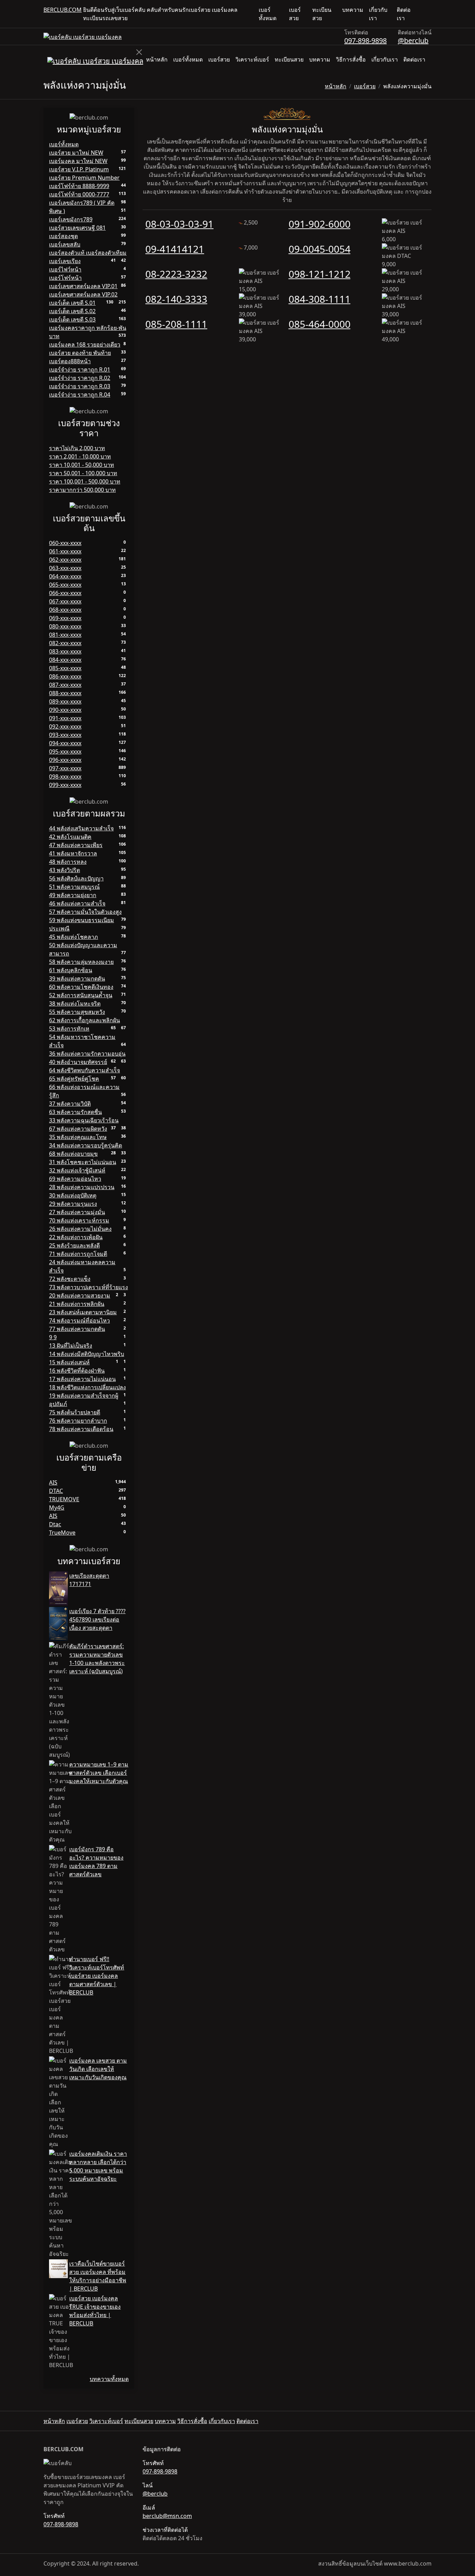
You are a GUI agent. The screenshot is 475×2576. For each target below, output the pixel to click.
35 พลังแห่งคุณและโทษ (78, 1137)
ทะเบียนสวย (322, 14)
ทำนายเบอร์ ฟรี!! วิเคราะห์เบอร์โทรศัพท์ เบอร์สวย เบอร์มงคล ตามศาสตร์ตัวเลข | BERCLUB (97, 1976)
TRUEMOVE (64, 1499)
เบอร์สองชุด (63, 236)
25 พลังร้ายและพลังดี (74, 1245)
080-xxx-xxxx (65, 626)
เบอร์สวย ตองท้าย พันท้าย (80, 353)
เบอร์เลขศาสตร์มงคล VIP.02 (83, 294)
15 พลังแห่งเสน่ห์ (69, 1362)
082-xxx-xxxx (65, 643)
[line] (429, 14)
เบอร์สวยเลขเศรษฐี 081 (77, 228)
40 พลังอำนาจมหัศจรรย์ (78, 1062)
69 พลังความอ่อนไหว (75, 1179)
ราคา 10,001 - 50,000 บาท (82, 465)
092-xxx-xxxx (65, 726)
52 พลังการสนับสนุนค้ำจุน (81, 995)
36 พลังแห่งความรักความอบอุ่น (87, 1054)
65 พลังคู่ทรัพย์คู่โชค (74, 1079)
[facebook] (423, 14)
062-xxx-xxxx (65, 560)
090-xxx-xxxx (65, 710)
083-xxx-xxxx (65, 651)
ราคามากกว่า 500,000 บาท (82, 490)
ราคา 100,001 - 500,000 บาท (85, 481)
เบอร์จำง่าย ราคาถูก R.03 (80, 386)
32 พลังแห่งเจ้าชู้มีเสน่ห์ (77, 1170)
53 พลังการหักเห (69, 1029)
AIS (53, 1482)
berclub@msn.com (167, 2516)
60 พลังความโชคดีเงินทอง (81, 987)
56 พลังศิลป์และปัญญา (76, 878)
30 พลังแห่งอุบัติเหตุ (73, 1195)
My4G (57, 1508)
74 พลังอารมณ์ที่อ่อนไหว (79, 1320)
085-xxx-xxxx (65, 668)
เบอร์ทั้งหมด (268, 14)
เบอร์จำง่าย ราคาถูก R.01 (80, 369)
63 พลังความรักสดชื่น (75, 1112)
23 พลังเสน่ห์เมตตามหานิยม (83, 1312)
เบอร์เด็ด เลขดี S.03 (72, 319)
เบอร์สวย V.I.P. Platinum (79, 169)
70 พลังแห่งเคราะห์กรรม (79, 1220)
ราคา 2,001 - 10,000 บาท (80, 456)
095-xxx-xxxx (65, 751)
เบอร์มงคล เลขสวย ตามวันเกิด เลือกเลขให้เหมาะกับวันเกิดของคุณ (98, 2069)
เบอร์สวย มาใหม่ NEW (76, 153)
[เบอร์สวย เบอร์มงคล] (83, 36)
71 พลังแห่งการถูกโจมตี (78, 1254)
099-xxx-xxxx (65, 785)
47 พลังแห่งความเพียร (76, 845)
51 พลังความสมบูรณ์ (74, 887)
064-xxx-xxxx (65, 576)
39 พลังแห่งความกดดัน (77, 978)
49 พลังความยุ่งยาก (73, 895)
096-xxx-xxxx (65, 760)
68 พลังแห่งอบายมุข (73, 1154)
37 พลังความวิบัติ (70, 1104)
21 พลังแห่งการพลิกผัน (77, 1304)
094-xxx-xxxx (65, 743)
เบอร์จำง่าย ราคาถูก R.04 (80, 395)
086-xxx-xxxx (65, 676)
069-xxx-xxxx (65, 618)
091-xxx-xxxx (65, 718)
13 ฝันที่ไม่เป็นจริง (71, 1346)
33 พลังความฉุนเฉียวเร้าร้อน (84, 1120)
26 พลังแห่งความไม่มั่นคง (80, 1229)
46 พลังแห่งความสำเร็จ (77, 903)
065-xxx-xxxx (65, 585)
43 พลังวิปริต (65, 870)
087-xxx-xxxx (65, 685)
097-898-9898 (365, 40)
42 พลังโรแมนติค (70, 837)
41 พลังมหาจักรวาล (73, 853)
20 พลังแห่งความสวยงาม (80, 1295)
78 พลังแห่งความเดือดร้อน (81, 1429)
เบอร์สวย (295, 14)
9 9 (53, 1337)
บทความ (353, 10)
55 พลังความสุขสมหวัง (77, 1012)
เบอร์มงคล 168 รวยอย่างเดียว (85, 344)
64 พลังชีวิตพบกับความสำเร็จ (84, 1070)
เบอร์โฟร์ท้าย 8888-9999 (79, 186)
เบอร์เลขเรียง (65, 261)
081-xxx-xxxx (65, 635)
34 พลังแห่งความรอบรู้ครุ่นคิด (86, 1145)
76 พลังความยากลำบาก (78, 1421)
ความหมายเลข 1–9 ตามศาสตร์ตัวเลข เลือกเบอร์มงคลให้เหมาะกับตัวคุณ (99, 1773)
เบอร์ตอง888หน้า (70, 361)
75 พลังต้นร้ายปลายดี (75, 1412)
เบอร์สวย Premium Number (84, 178)
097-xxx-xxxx (65, 768)
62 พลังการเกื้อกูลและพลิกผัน (84, 1020)
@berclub (413, 40)
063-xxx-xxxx (65, 568)
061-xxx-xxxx (65, 551)
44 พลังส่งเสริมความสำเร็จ (81, 828)
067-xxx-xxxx (65, 601)
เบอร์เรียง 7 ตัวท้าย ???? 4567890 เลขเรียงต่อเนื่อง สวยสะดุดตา (97, 1619)
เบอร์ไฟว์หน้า (65, 269)
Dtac (55, 1524)
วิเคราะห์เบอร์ (252, 59)
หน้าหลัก (157, 59)
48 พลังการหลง (68, 862)
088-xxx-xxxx (65, 693)
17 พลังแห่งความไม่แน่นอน (82, 1379)
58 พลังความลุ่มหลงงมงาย (81, 962)
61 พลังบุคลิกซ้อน (71, 970)
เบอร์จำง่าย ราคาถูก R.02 (80, 378)
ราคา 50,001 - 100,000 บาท (83, 473)
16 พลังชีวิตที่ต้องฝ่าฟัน (77, 1371)
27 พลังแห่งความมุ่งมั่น (77, 1212)
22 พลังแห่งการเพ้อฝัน (76, 1237)
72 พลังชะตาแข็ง (70, 1279)
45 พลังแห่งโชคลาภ (74, 937)
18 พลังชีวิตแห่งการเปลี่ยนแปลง (87, 1387)
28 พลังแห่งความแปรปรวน (82, 1187)
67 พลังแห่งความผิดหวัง (78, 1129)
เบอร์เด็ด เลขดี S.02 (72, 311)
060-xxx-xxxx (65, 543)
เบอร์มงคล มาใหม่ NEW (78, 161)
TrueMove (62, 1533)
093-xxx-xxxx (65, 735)
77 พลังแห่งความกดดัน (77, 1329)
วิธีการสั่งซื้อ (351, 59)
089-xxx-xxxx (65, 701)
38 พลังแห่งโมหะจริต (75, 1003)
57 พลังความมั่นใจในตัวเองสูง (85, 912)
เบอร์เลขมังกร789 (71, 219)
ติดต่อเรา (404, 14)
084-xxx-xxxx (65, 660)
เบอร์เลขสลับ (65, 244)
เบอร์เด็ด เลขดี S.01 (72, 303)
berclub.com (63, 10)
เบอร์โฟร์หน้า (65, 278)
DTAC (56, 1491)
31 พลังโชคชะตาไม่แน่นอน (83, 1162)
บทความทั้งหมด (109, 2379)
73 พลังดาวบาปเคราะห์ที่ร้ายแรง (88, 1287)
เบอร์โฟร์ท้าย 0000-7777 (79, 194)
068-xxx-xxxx (65, 610)
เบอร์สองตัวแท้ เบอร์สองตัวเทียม (88, 253)
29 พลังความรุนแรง (73, 1204)
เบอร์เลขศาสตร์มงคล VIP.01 (83, 286)
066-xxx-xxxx (65, 593)
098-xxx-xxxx (65, 777)
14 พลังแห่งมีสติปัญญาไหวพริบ (87, 1354)
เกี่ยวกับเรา (378, 14)
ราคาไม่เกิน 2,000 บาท (77, 448)
